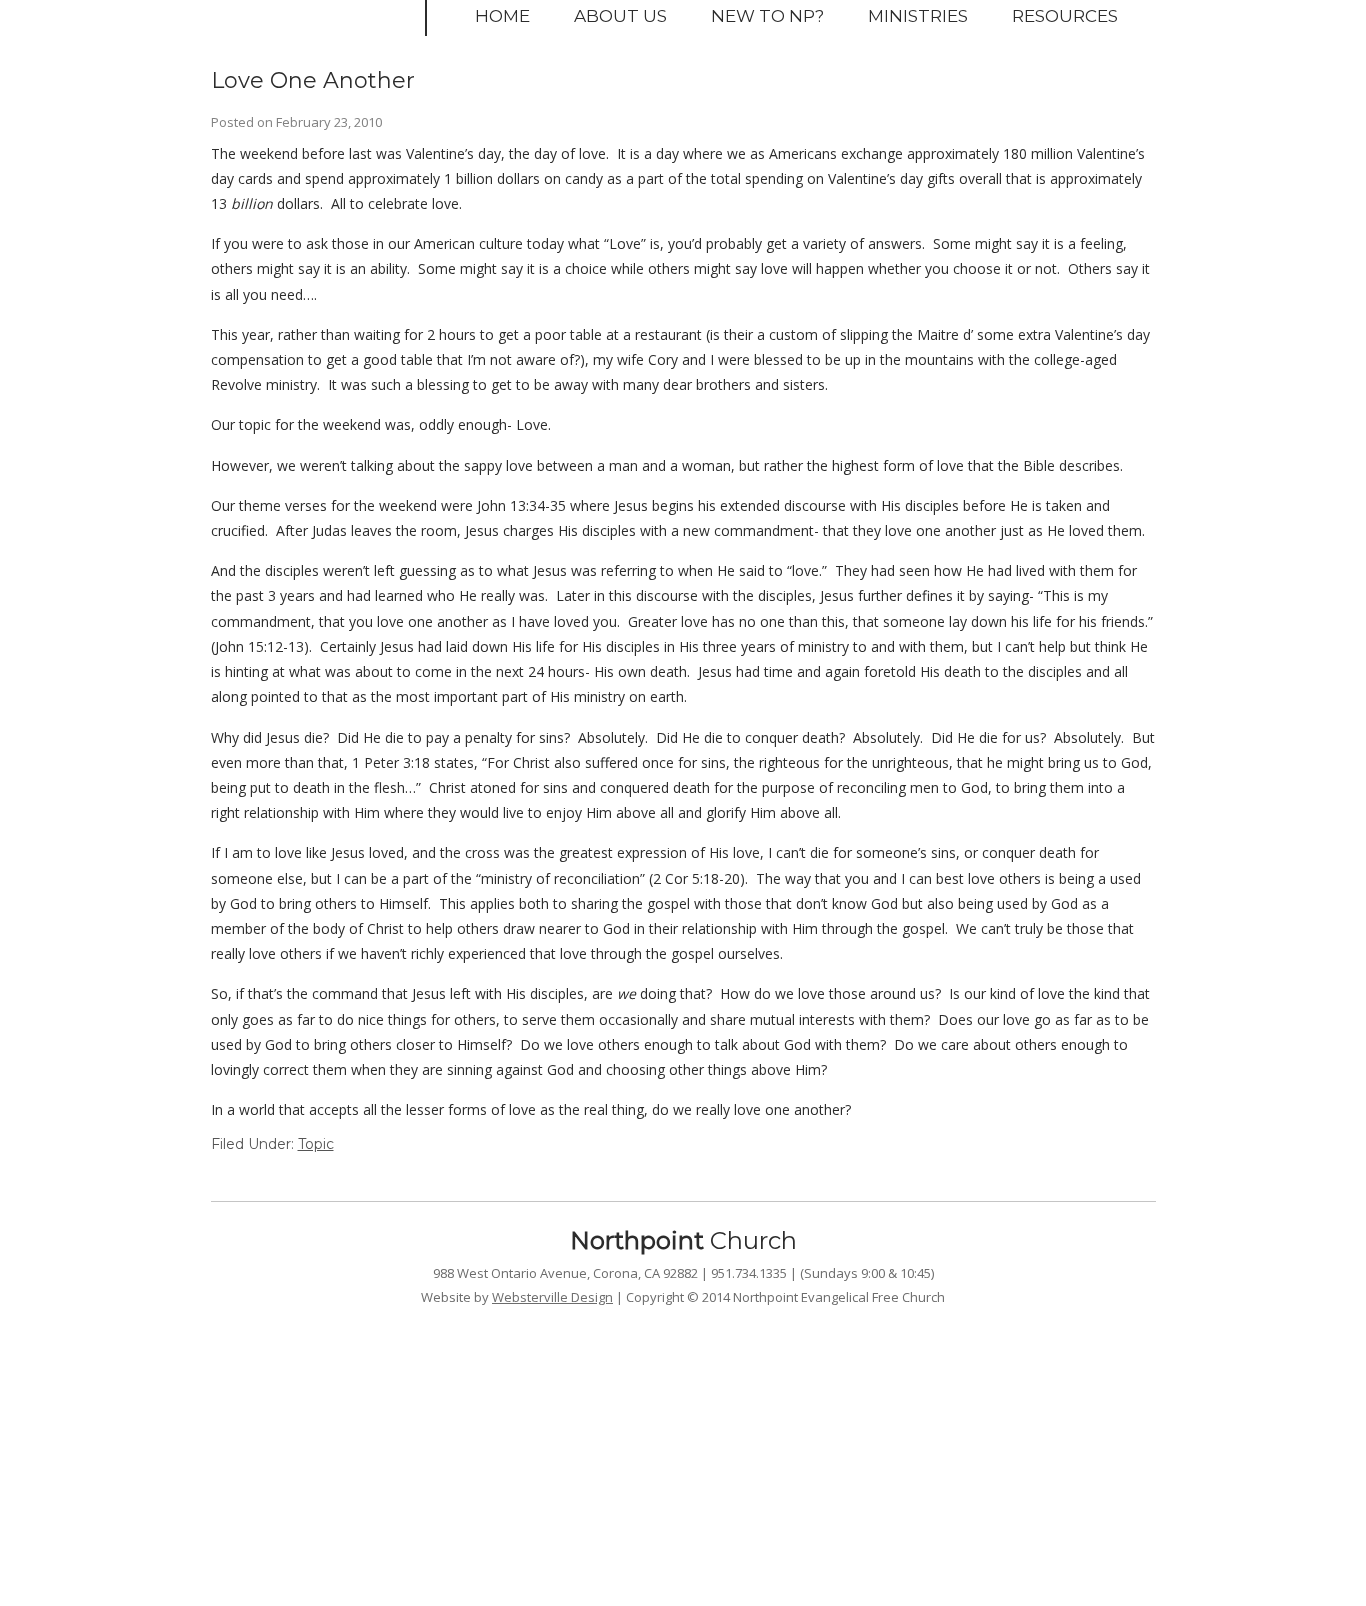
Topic (316, 1144)
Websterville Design (552, 1297)
